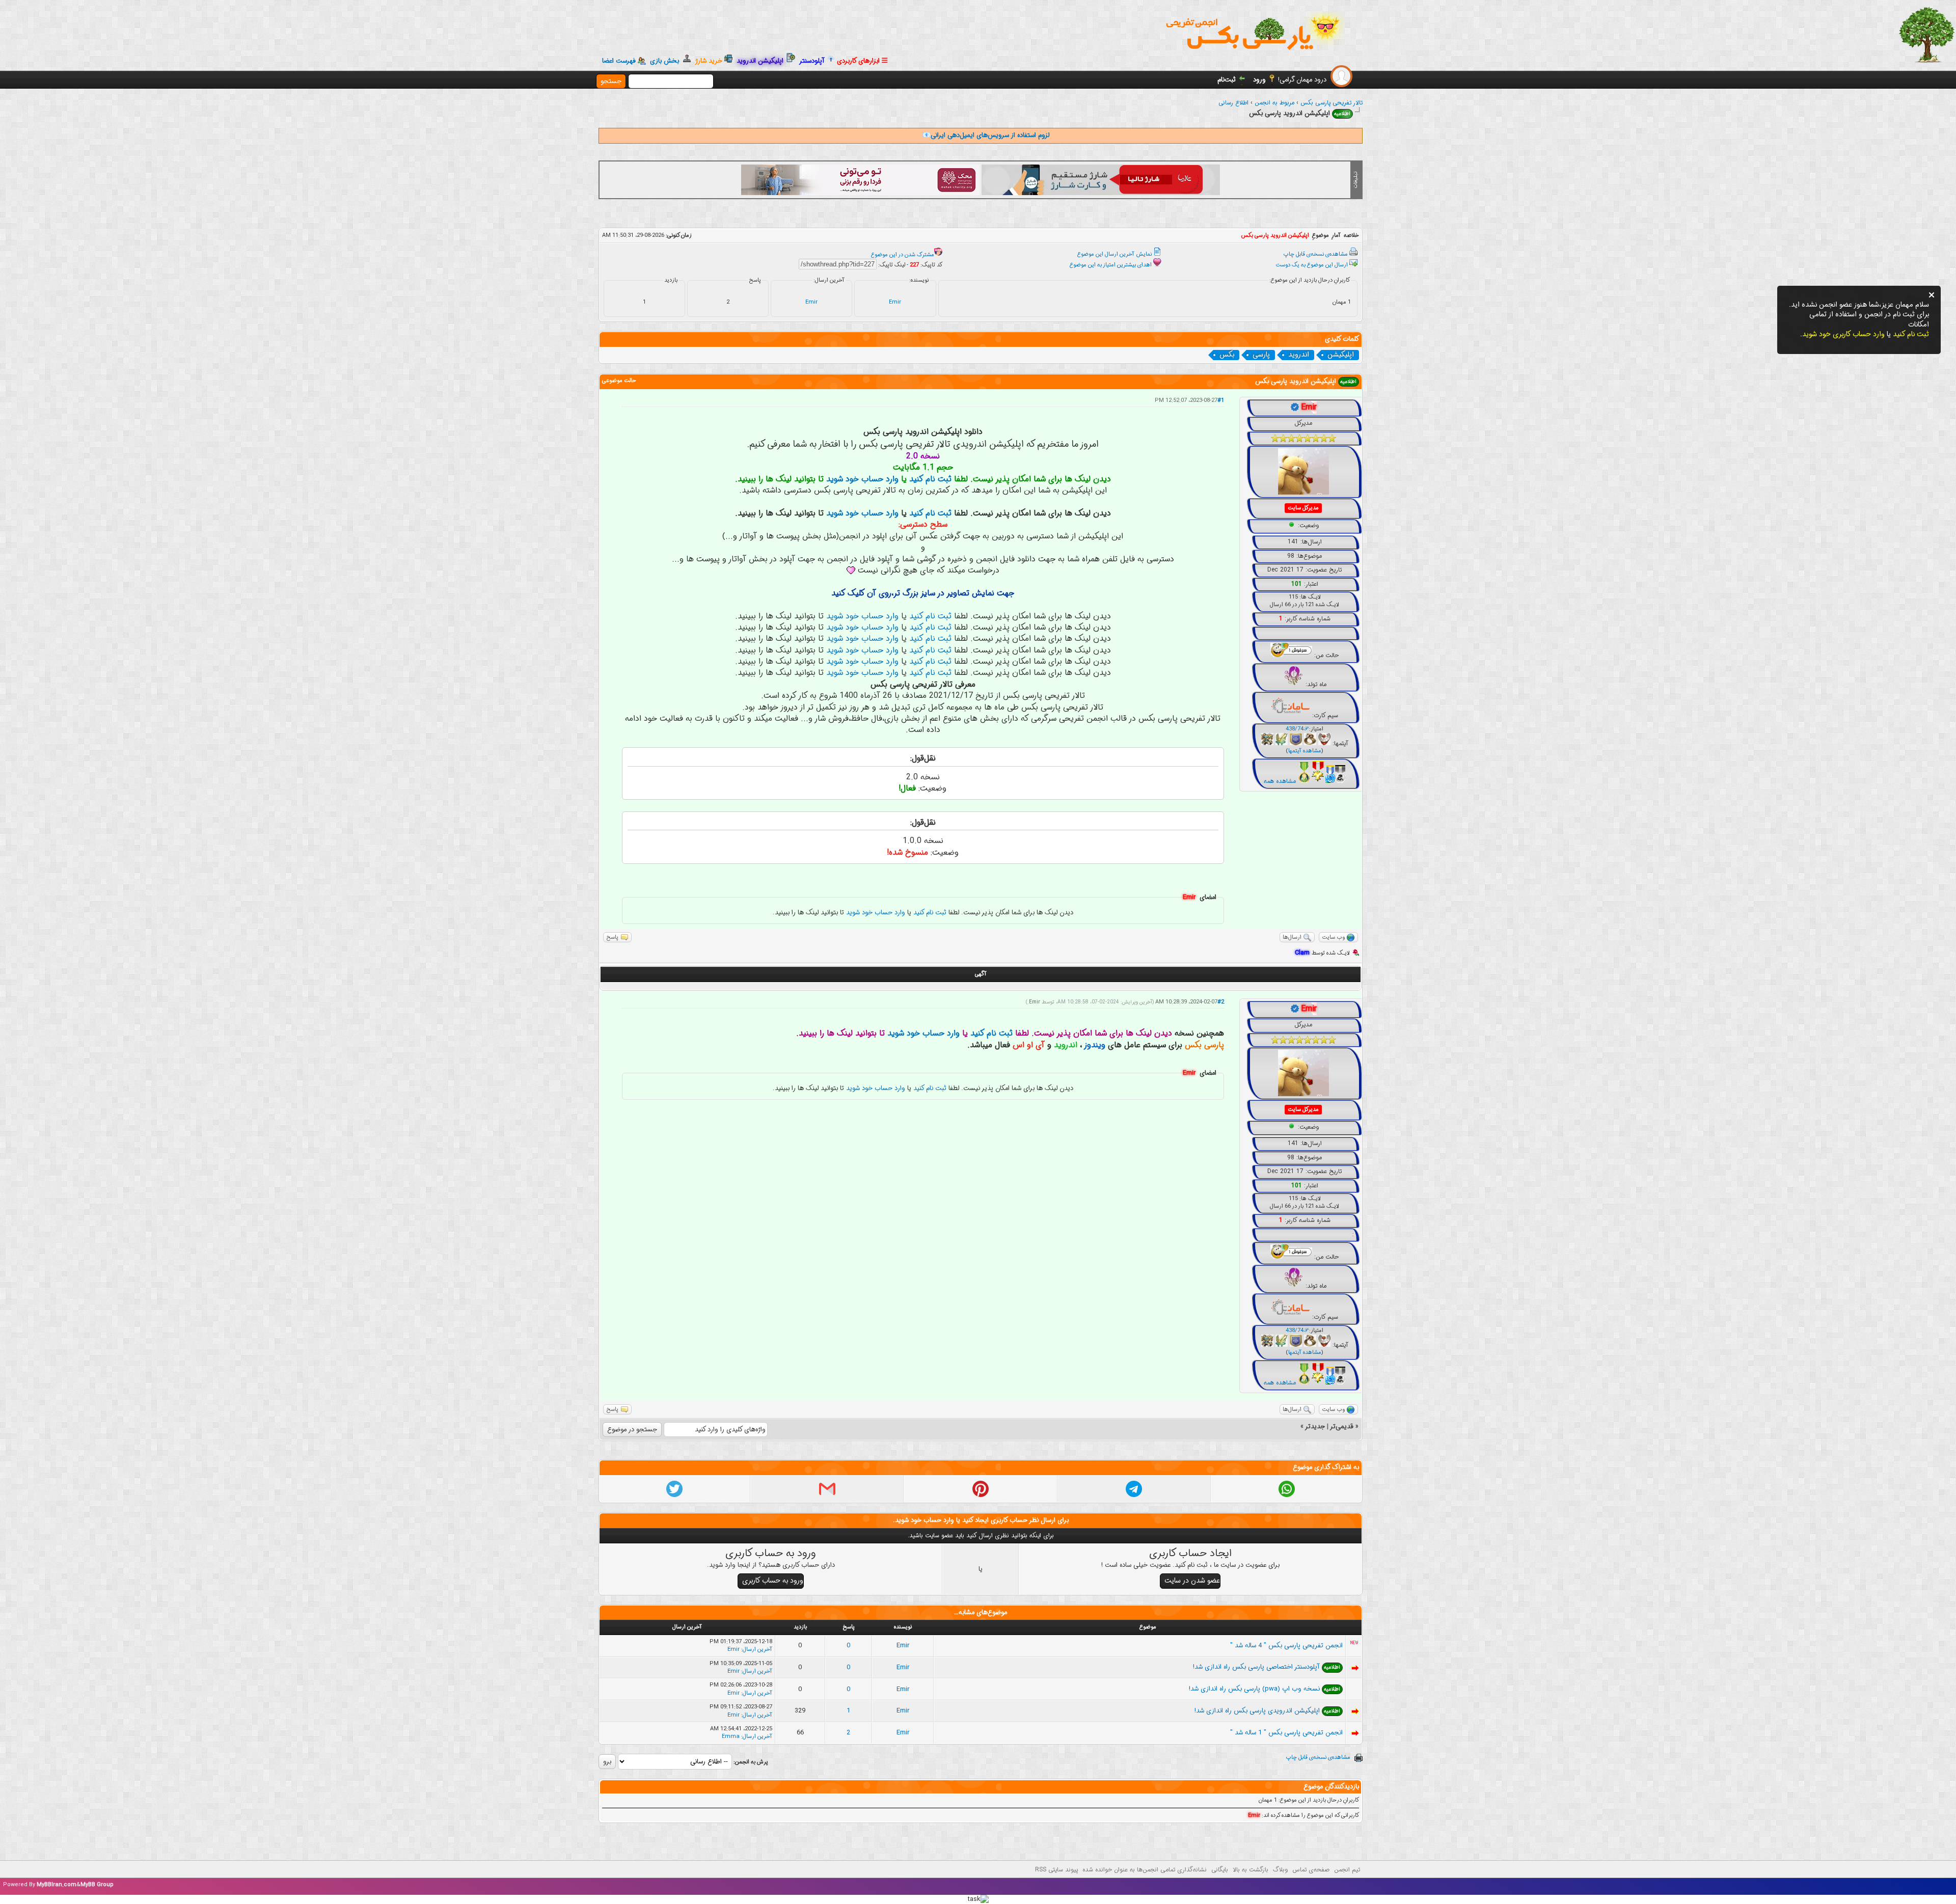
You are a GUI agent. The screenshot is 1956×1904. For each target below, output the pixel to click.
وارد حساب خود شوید (862, 479)
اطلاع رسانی (1233, 103)
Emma (731, 1737)
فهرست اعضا (619, 61)
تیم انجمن (1347, 1870)
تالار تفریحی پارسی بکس (1332, 103)
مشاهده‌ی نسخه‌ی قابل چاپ (1316, 254)
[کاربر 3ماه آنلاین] (1318, 781)
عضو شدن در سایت (1192, 1581)
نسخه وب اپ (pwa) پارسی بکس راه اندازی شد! (1254, 1689)
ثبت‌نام (1227, 80)
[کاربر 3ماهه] (1330, 781)
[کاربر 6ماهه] (1340, 781)
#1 (1221, 401)
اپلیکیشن (1341, 355)
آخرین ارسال (757, 1650)
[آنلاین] (1292, 525)
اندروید (1299, 355)
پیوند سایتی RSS (1056, 1870)
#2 (1221, 1002)
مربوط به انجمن (1274, 103)
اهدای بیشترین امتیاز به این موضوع (1111, 265)
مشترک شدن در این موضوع (903, 255)
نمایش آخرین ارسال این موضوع (1115, 254)
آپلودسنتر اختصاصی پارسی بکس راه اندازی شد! (1256, 1667)
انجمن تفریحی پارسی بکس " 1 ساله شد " (1286, 1733)
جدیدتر (1315, 1426)
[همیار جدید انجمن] (1304, 781)
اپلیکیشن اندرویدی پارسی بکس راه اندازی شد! (1257, 1711)
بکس (1227, 355)
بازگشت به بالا (1251, 1870)
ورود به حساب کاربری (773, 1581)
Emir (895, 302)
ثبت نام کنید (930, 479)
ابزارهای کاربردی (859, 61)
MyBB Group (97, 1885)
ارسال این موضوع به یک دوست (1312, 265)
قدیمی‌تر (1342, 1426)
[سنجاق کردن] (981, 1495)
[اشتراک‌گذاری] (1287, 1495)
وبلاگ (1280, 1870)
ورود (1259, 80)
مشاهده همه (1280, 781)
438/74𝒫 (1297, 729)
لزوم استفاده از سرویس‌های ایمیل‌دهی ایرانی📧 (986, 135)
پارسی (1261, 355)
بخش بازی (667, 61)
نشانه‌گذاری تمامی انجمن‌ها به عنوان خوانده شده (1145, 1870)
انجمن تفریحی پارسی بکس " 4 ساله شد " (1286, 1645)
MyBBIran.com (57, 1885)
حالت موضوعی (619, 381)
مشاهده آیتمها (1305, 751)
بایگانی (1220, 1870)
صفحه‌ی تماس (1311, 1870)
